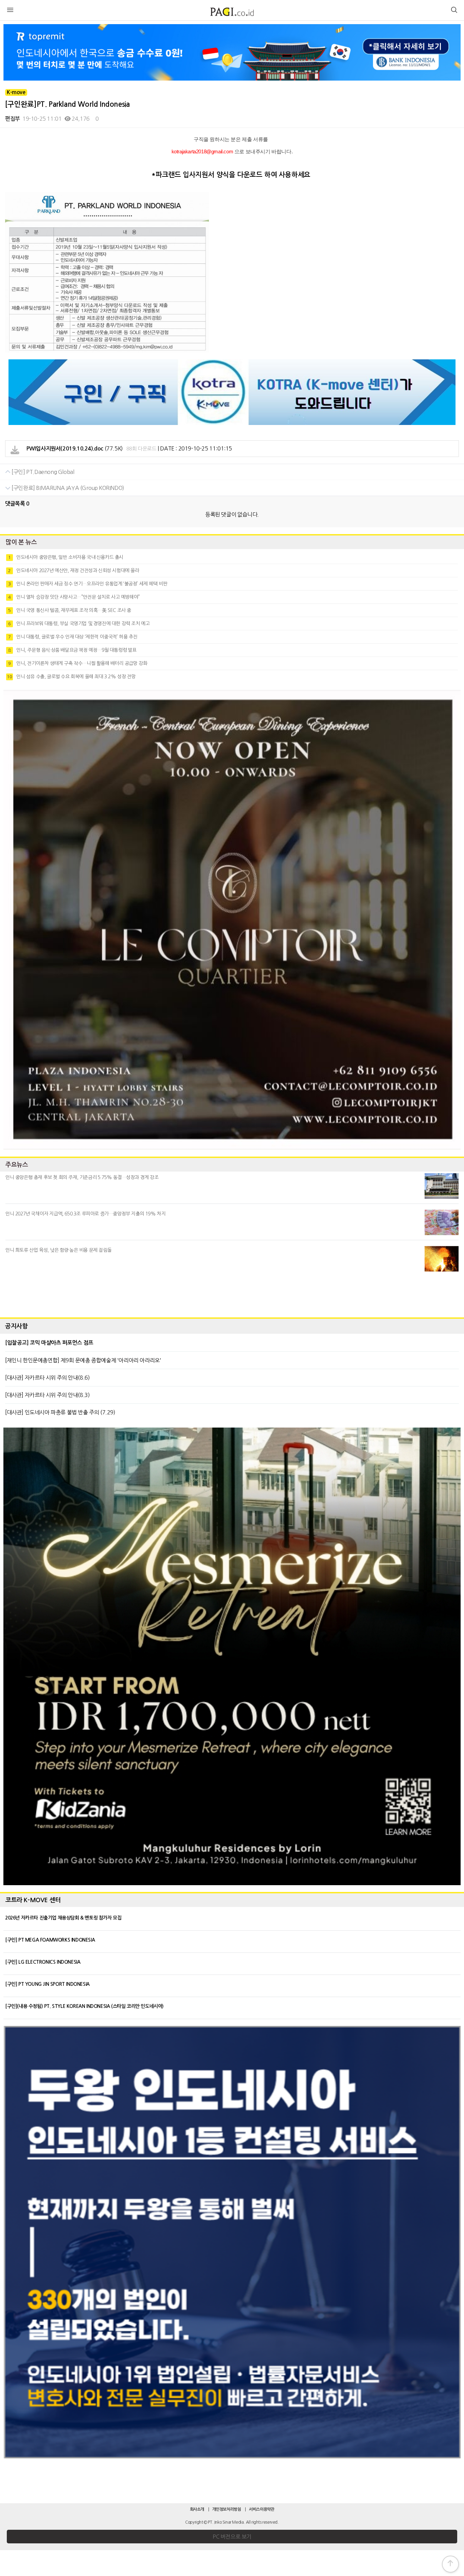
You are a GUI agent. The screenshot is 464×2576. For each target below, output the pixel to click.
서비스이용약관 (262, 2509)
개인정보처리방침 (227, 2509)
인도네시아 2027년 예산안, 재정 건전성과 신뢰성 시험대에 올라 (74, 570)
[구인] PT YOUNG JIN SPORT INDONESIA (47, 1984)
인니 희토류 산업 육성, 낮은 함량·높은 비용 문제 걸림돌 (58, 1250)
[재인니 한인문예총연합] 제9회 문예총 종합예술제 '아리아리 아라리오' (83, 1360)
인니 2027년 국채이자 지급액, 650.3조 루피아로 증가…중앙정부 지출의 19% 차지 (85, 1214)
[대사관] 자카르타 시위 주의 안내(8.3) (47, 1395)
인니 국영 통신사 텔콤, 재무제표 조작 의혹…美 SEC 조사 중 (70, 610)
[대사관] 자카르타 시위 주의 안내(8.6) (47, 1378)
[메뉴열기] (10, 11)
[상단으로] (450, 2564)
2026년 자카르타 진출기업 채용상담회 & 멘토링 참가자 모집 (63, 1918)
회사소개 (197, 2509)
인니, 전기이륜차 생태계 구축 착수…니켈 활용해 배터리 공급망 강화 (78, 663)
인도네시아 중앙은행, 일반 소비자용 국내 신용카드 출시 (66, 557)
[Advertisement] (232, 1293)
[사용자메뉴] (454, 11)
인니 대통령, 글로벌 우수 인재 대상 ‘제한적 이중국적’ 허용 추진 (73, 637)
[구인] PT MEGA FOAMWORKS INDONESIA (50, 1940)
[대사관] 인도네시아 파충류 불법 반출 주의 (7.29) (60, 1412)
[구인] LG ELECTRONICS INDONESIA (43, 1962)
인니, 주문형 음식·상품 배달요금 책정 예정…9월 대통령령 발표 (72, 650)
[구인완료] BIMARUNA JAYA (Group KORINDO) (67, 488)
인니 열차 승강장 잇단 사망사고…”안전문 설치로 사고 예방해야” (74, 597)
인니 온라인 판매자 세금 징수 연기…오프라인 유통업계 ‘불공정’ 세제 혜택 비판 (88, 584)
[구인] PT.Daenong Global (42, 472)
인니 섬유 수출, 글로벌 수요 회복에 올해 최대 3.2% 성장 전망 (71, 677)
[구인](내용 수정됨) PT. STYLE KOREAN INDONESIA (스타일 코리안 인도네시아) (84, 2006)
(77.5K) (75, 448)
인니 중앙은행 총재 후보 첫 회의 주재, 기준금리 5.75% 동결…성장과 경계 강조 (82, 1177)
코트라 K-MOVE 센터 (33, 1900)
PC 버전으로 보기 (232, 2537)
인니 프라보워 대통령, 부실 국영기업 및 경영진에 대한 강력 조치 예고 (79, 624)
